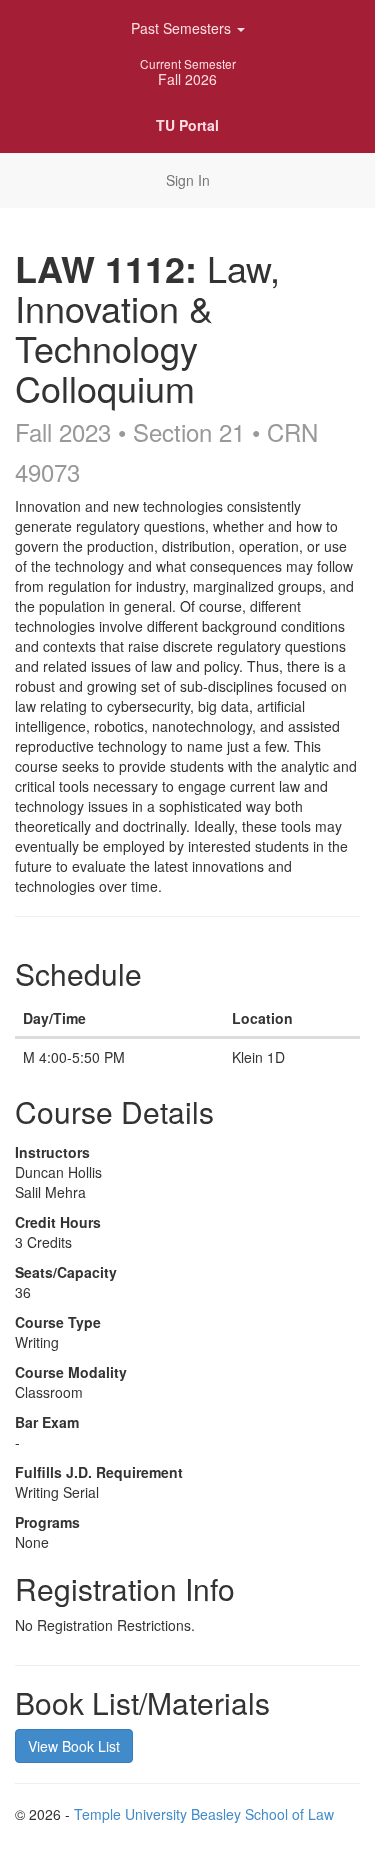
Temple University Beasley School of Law (204, 1814)
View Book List (74, 1746)
